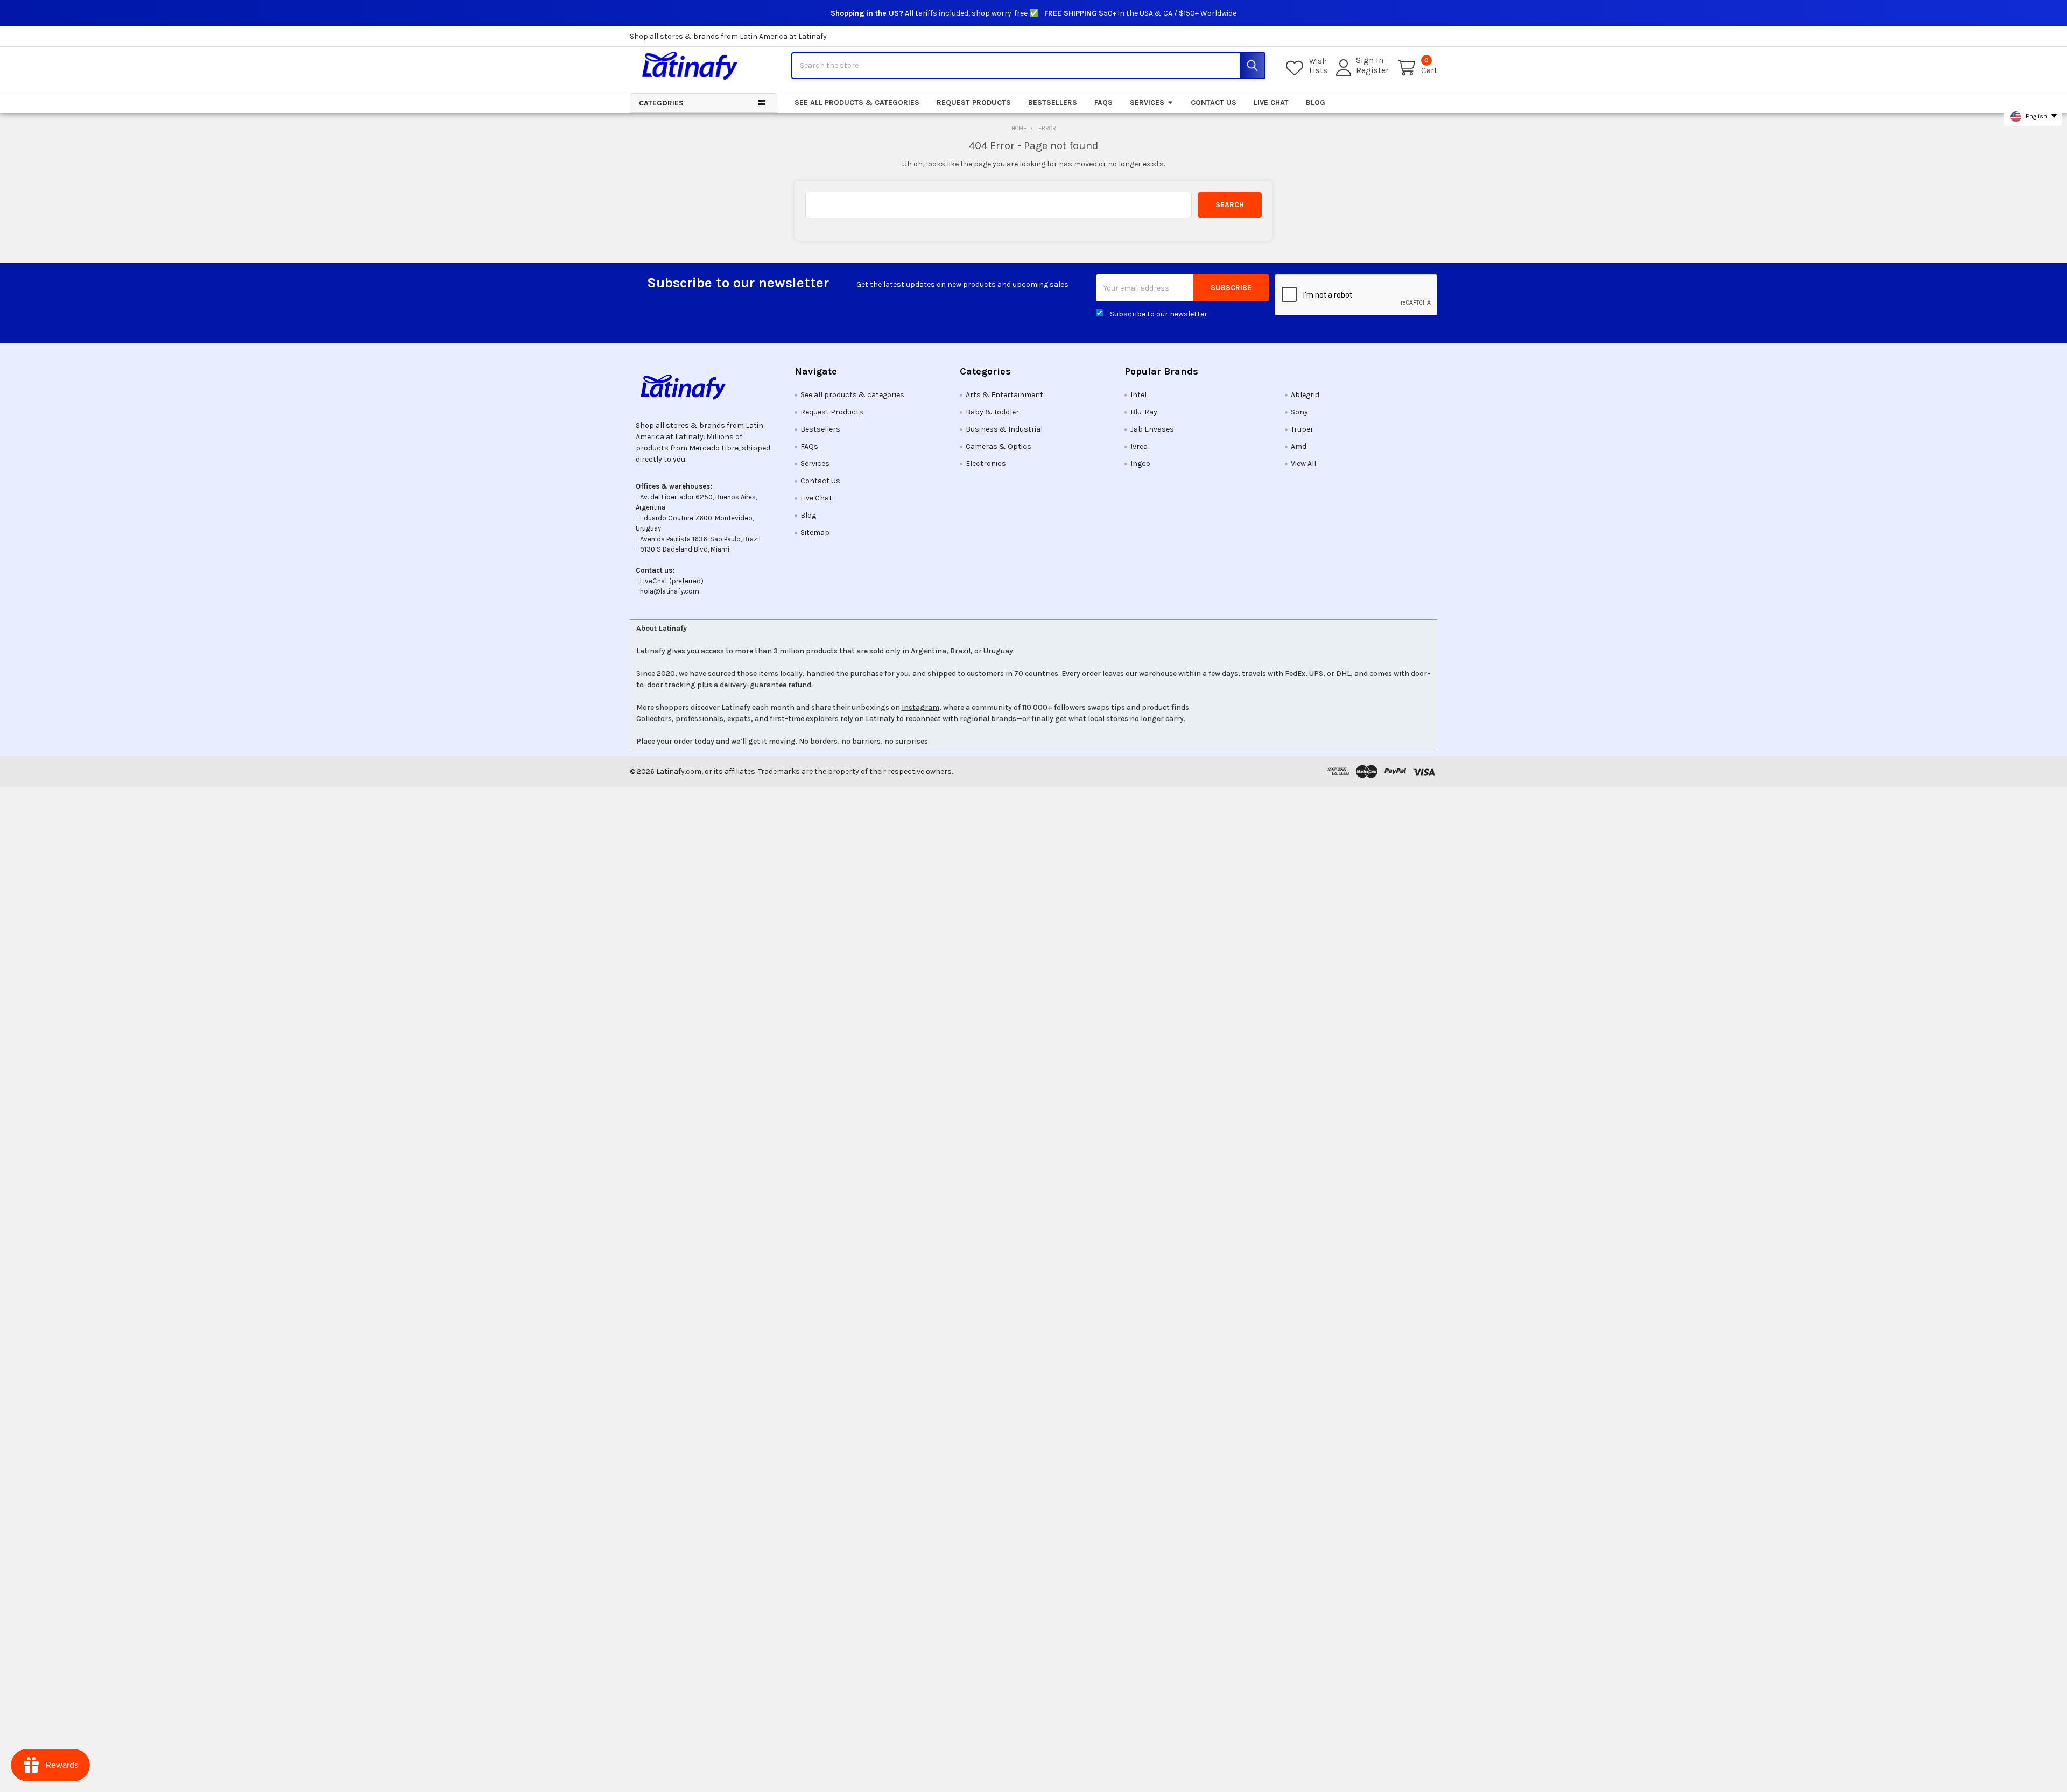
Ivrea (1139, 446)
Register (1372, 70)
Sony (1299, 412)
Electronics (986, 464)
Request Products (974, 103)
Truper (1302, 429)
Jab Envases (1152, 429)
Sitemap (815, 532)
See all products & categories (857, 103)
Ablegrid (1305, 395)
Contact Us (1214, 103)
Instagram (920, 707)
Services (1147, 103)
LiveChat (654, 581)
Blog (1316, 103)
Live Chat (1271, 103)
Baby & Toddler (992, 412)
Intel (1138, 395)
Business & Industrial (1004, 429)
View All (1303, 464)
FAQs (1103, 103)
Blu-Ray (1144, 412)
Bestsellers (1053, 103)
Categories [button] (661, 103)
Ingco (1140, 464)
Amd (1299, 446)
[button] (704, 387)
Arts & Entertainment (1004, 395)
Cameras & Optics (999, 446)
